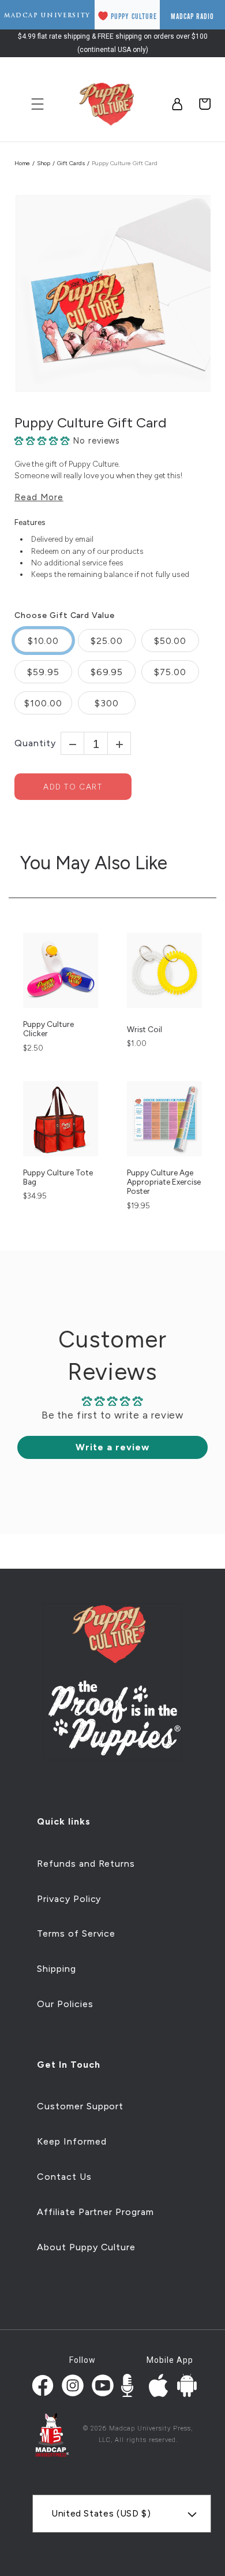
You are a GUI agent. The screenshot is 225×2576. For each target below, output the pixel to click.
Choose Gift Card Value (65, 616)
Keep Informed (72, 2141)
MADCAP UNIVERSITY (47, 15)
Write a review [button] (112, 1447)
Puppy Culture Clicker (48, 1029)
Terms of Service (76, 1933)
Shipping (57, 1969)
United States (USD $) (101, 2513)
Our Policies (65, 2004)
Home (22, 163)
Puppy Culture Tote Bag (58, 1177)
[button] (44, 441)
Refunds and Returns (86, 1864)
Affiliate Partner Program (95, 2212)
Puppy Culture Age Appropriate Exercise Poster (164, 1182)
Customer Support (80, 2106)
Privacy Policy (69, 1899)
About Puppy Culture (86, 2247)
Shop (44, 163)
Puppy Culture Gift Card (91, 423)
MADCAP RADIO (192, 16)
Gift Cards (71, 163)
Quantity (35, 743)
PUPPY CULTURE (134, 16)
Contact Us (64, 2177)
